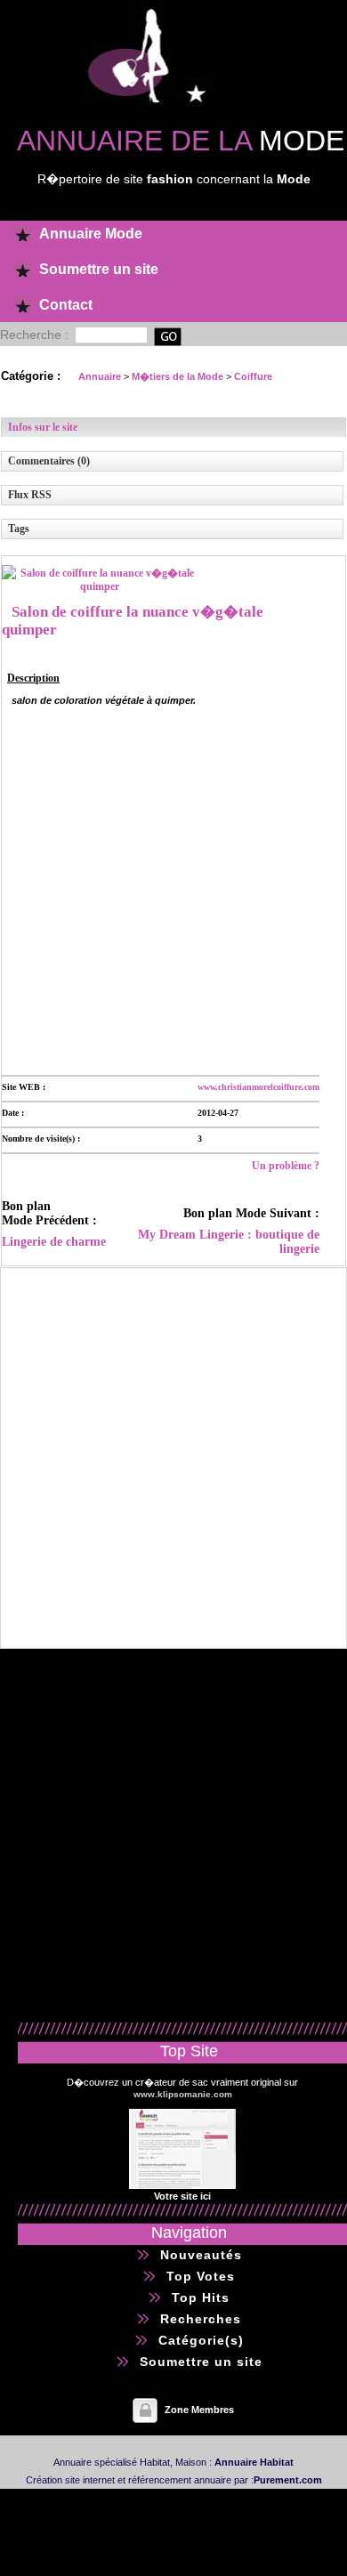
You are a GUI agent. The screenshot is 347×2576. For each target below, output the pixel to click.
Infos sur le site (43, 427)
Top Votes (201, 2276)
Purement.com (288, 2480)
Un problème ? (286, 1166)
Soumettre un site (99, 269)
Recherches (201, 2319)
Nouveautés (201, 2255)
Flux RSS (30, 495)
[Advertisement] (173, 889)
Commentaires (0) (49, 461)
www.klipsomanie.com (183, 2094)
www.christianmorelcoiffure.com (258, 1087)
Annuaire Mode (91, 234)
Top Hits (201, 2297)
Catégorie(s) (201, 2340)
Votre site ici (182, 2196)
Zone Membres (199, 2410)
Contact (66, 305)
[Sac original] (182, 2185)
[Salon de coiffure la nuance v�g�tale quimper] (100, 586)
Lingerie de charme (54, 1242)
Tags (19, 529)
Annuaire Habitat (254, 2462)
